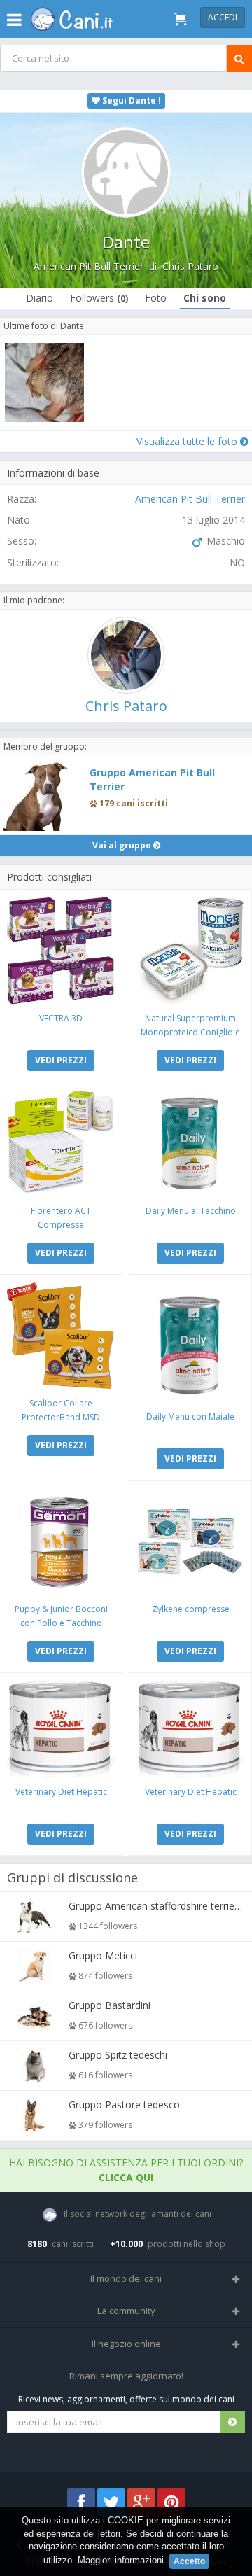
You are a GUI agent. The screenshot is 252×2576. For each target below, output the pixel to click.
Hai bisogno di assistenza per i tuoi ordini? (126, 2170)
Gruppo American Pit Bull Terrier (152, 779)
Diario (40, 298)
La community (126, 2311)
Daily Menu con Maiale (190, 1416)
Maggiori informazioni (121, 2560)
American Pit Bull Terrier (89, 266)
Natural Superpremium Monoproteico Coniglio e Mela (190, 1032)
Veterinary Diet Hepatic (61, 1792)
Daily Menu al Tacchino (191, 1211)
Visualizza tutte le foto (188, 441)
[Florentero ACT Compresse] (61, 1143)
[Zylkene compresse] (190, 1541)
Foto (156, 298)
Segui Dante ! (131, 100)
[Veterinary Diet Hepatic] (61, 1729)
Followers (99, 298)
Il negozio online (126, 2344)
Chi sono (205, 298)
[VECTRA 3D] (61, 951)
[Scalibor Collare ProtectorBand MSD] (61, 1336)
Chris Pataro (190, 266)
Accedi (223, 17)
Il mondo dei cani (126, 2278)
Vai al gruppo (123, 845)
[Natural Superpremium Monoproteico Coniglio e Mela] (190, 951)
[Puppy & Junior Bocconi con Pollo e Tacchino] (61, 1541)
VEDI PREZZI (61, 1060)
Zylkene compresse (191, 1609)
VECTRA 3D (61, 1018)
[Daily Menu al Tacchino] (190, 1143)
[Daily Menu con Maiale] (190, 1342)
